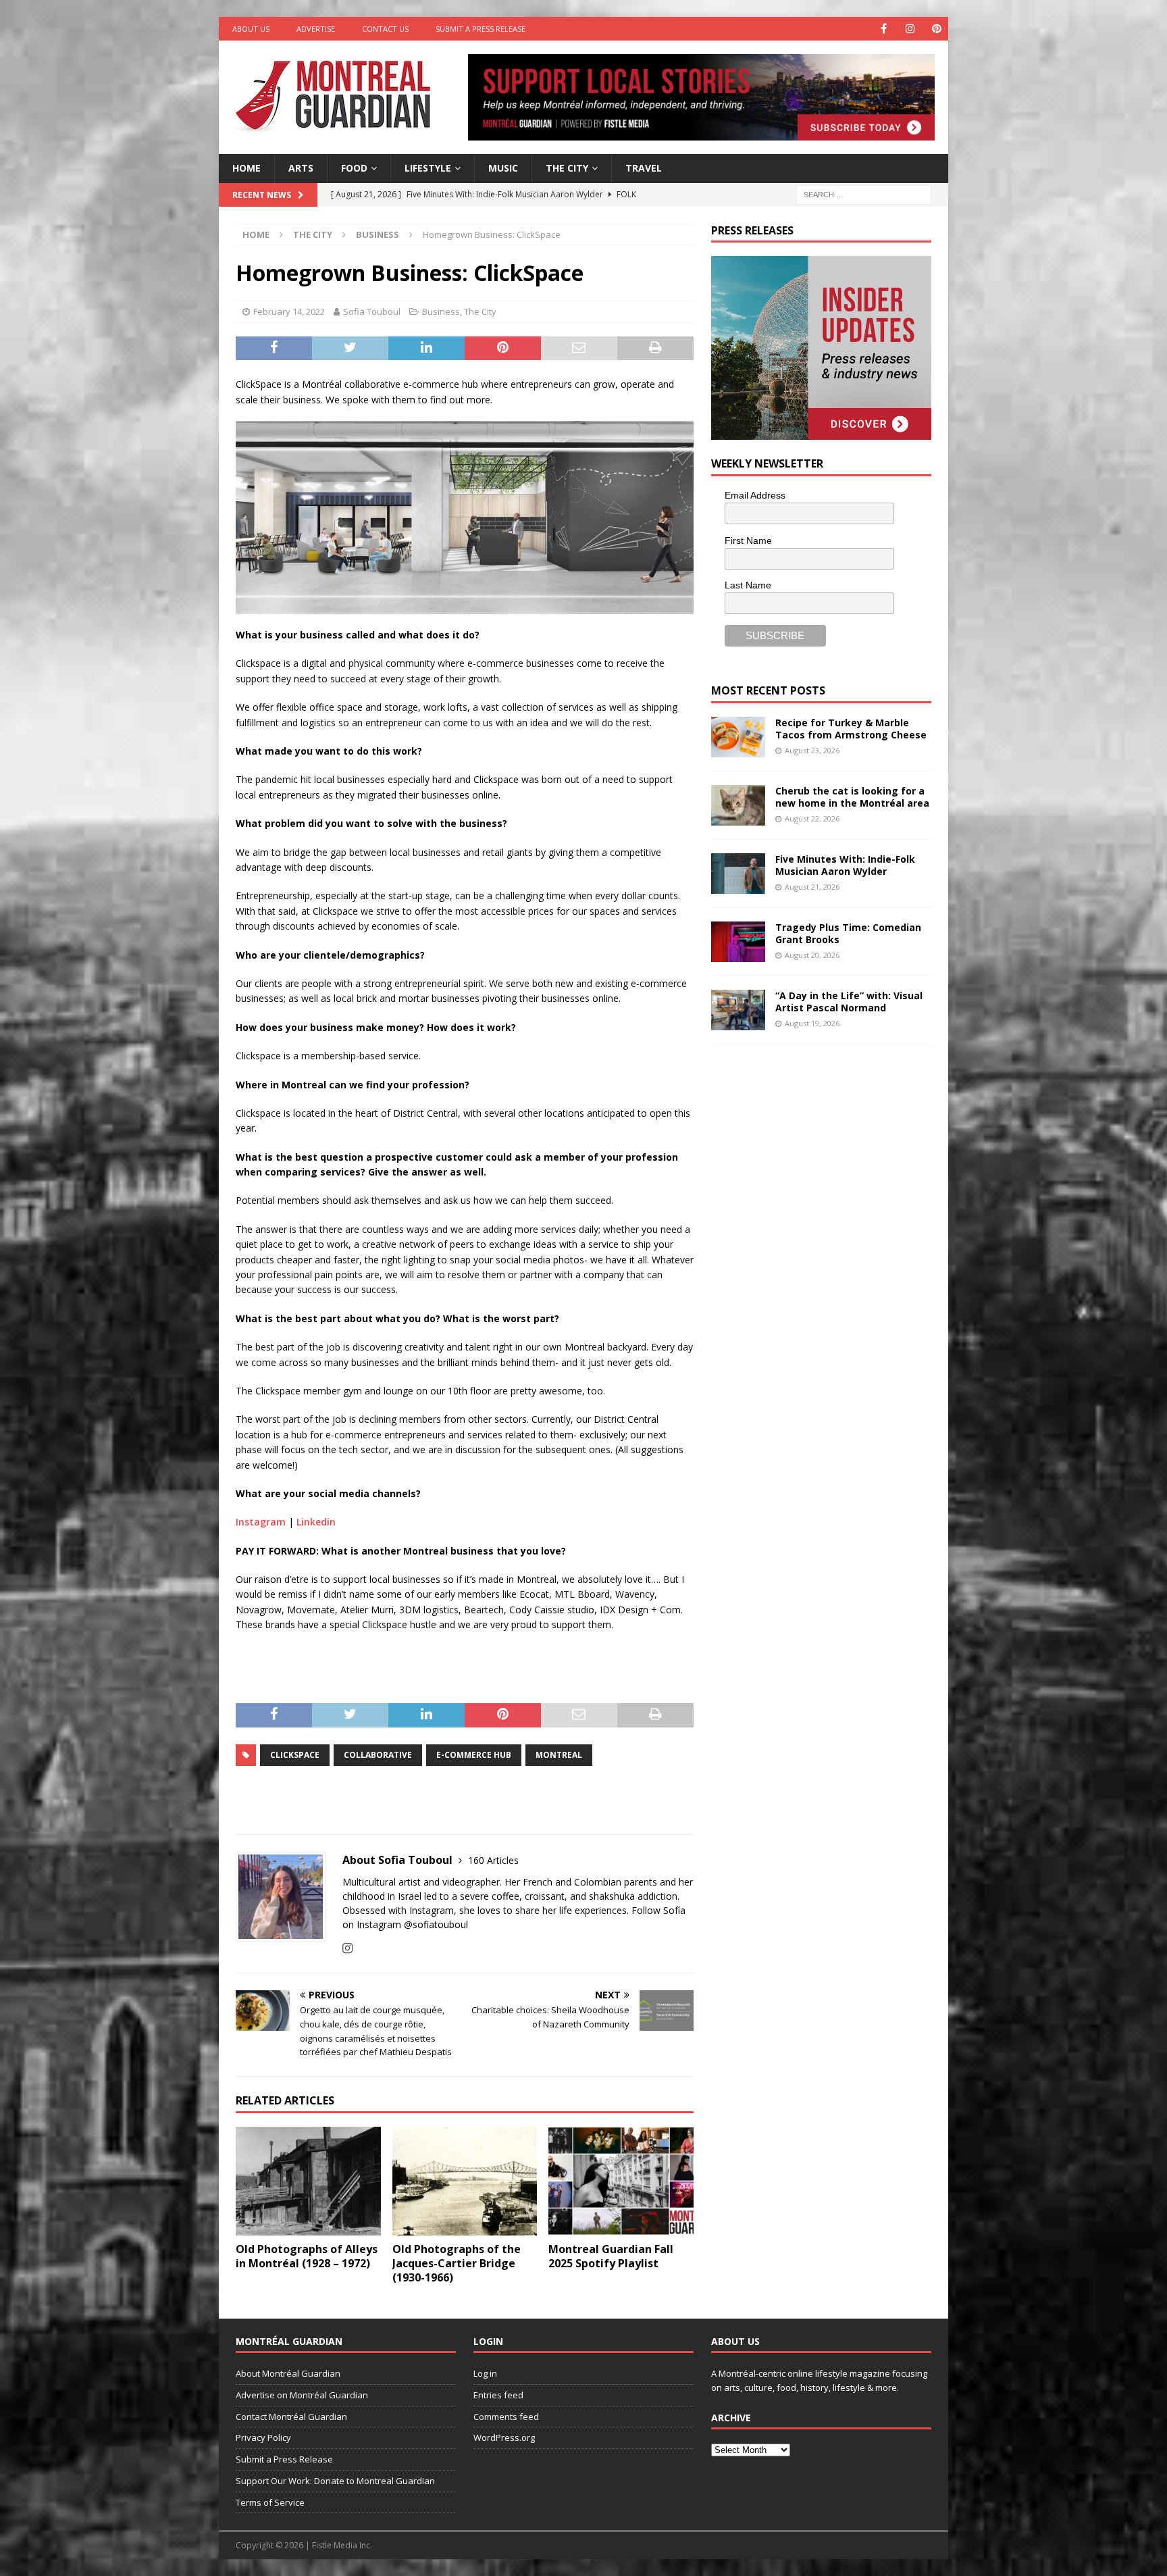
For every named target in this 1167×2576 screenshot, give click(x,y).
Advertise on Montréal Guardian (302, 2395)
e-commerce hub (474, 1755)
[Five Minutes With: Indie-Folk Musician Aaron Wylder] (738, 874)
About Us (251, 29)
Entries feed (498, 2395)
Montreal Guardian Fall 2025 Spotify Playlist (611, 2256)
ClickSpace (295, 1755)
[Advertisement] (812, 1146)
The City (567, 168)
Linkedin (316, 1522)
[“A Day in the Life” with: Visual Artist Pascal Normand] (738, 1010)
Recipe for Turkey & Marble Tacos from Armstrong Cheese (851, 729)
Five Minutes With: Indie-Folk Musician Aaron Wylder (845, 865)
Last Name (748, 585)
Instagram (261, 1522)
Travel (644, 168)
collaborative (378, 1755)
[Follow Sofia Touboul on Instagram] (347, 1948)
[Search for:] (864, 194)
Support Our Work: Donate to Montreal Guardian (335, 2481)
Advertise (316, 29)
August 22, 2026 (812, 818)
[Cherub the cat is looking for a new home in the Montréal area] (738, 805)
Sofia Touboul (372, 311)
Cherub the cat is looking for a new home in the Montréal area (852, 797)
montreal (559, 1755)
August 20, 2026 (812, 955)
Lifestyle (428, 168)
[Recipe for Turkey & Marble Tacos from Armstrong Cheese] (738, 737)
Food (354, 168)
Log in (485, 2373)
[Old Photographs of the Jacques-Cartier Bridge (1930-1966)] (465, 2181)
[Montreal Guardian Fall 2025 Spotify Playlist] (621, 2181)
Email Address (755, 495)
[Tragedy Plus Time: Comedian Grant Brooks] (738, 942)
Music (503, 168)
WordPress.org (504, 2438)
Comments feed (506, 2417)
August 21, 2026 (812, 887)
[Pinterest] (936, 29)
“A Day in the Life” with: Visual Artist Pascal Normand (849, 1002)
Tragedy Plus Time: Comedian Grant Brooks (848, 933)
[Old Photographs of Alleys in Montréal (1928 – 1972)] (308, 2181)
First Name (748, 540)
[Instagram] (910, 29)
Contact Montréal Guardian (291, 2417)
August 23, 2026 (812, 750)
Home (247, 168)
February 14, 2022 (289, 311)
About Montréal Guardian (288, 2373)
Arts (301, 168)
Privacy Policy (263, 2438)
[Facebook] (884, 29)
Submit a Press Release (481, 29)
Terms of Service (270, 2502)
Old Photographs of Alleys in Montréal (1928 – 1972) (307, 2256)
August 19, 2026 (812, 1023)
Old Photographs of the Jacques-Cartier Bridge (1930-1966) (457, 2263)
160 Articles (493, 1860)
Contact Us (385, 29)
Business (441, 311)
